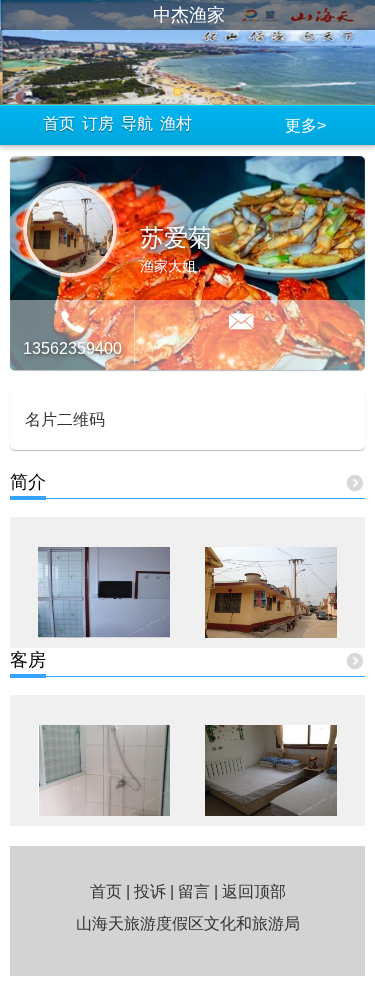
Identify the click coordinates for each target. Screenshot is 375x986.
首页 (59, 123)
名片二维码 (65, 419)
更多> (305, 125)
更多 (355, 484)
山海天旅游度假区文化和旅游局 (188, 923)
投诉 (150, 891)
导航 (137, 123)
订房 (98, 123)
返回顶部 (254, 891)
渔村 (176, 123)
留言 (194, 891)
